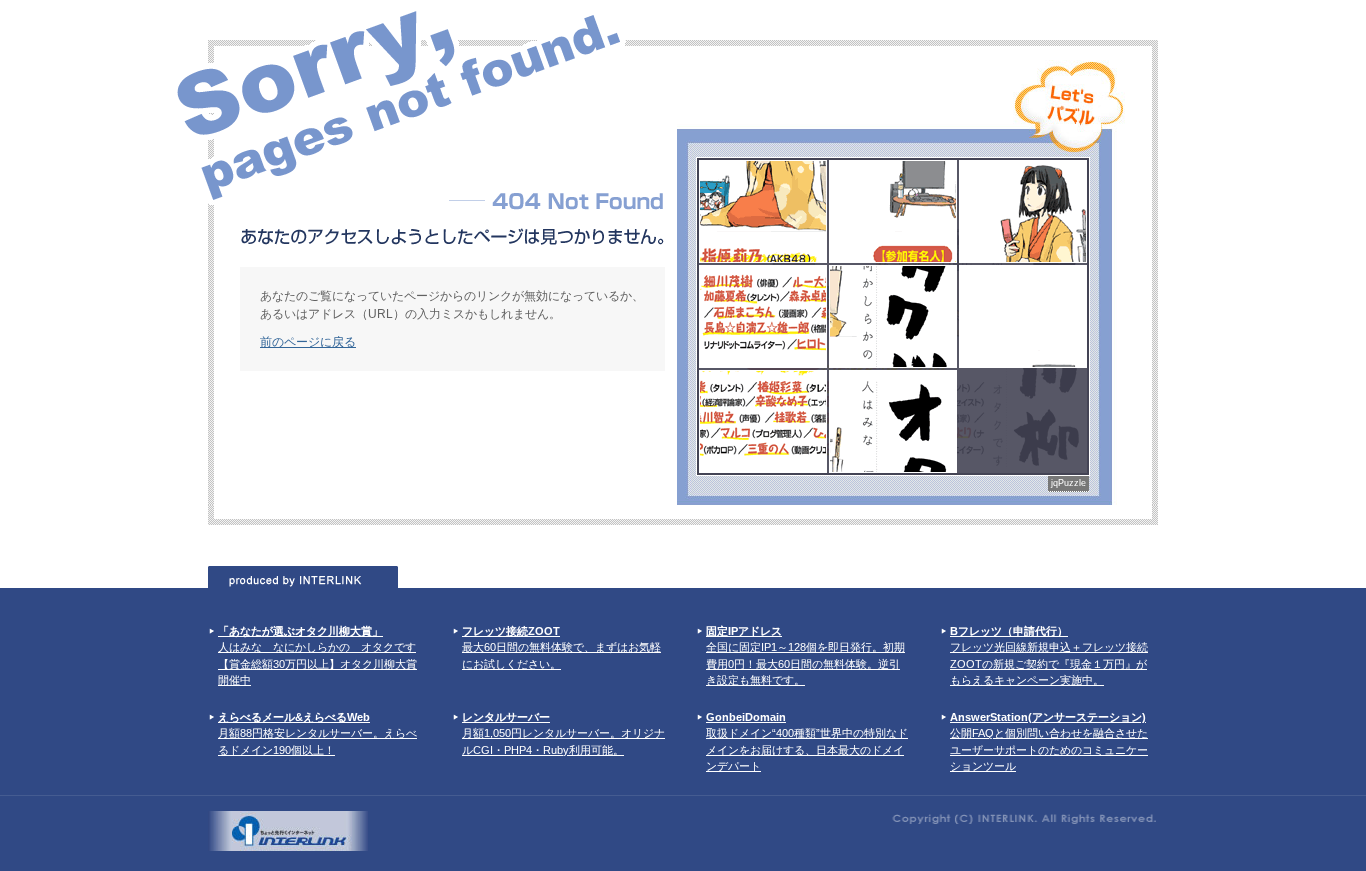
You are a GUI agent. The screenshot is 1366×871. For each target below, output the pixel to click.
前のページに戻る (308, 342)
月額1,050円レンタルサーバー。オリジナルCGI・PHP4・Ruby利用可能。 (563, 733)
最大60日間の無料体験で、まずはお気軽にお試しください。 (561, 647)
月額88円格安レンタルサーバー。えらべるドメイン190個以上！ (317, 733)
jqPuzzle (1068, 483)
